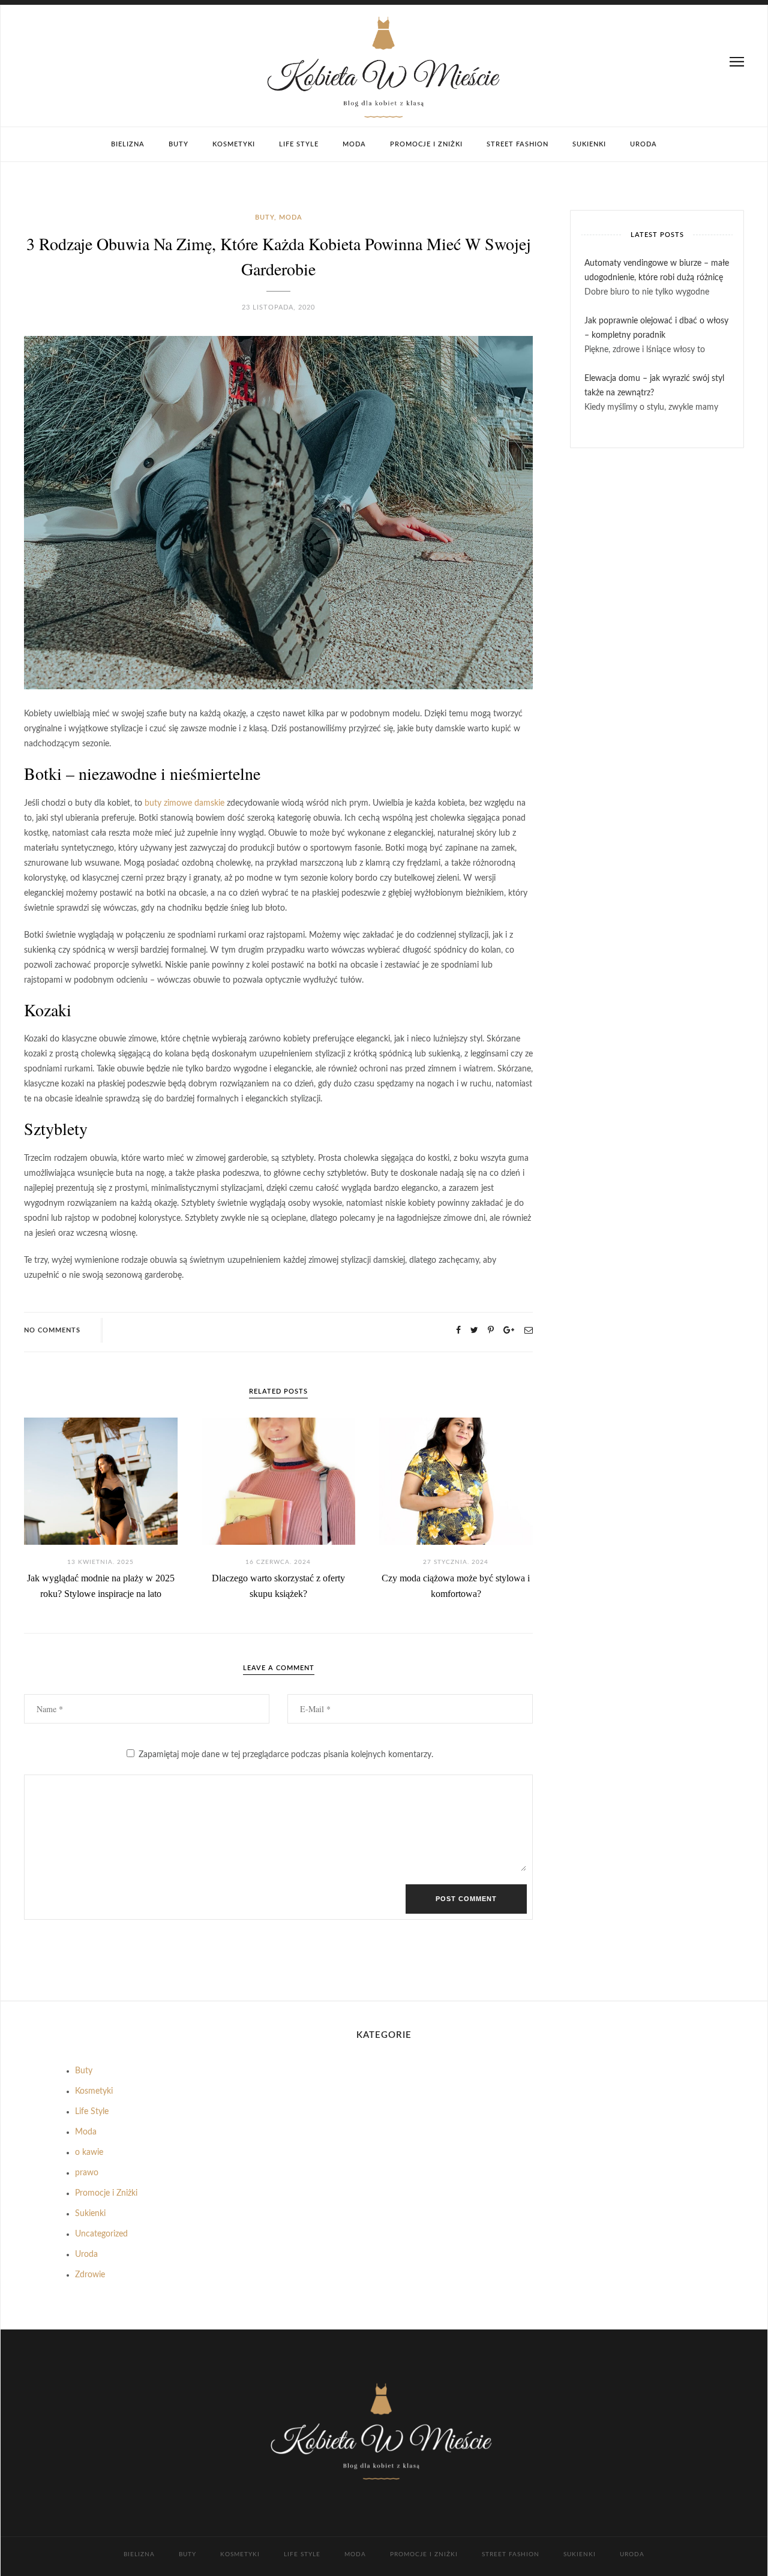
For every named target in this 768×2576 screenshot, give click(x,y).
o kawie (89, 2152)
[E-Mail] (529, 1331)
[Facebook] (458, 1331)
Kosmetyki (234, 144)
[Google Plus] (509, 1331)
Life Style (299, 144)
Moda (354, 144)
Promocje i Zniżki (426, 144)
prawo (87, 2173)
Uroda (643, 144)
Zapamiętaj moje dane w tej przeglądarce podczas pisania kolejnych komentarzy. (286, 1755)
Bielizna (128, 144)
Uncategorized (101, 2234)
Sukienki (589, 144)
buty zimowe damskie (184, 803)
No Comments (52, 1330)
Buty (178, 144)
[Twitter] (474, 1331)
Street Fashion (517, 144)
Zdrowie (90, 2275)
